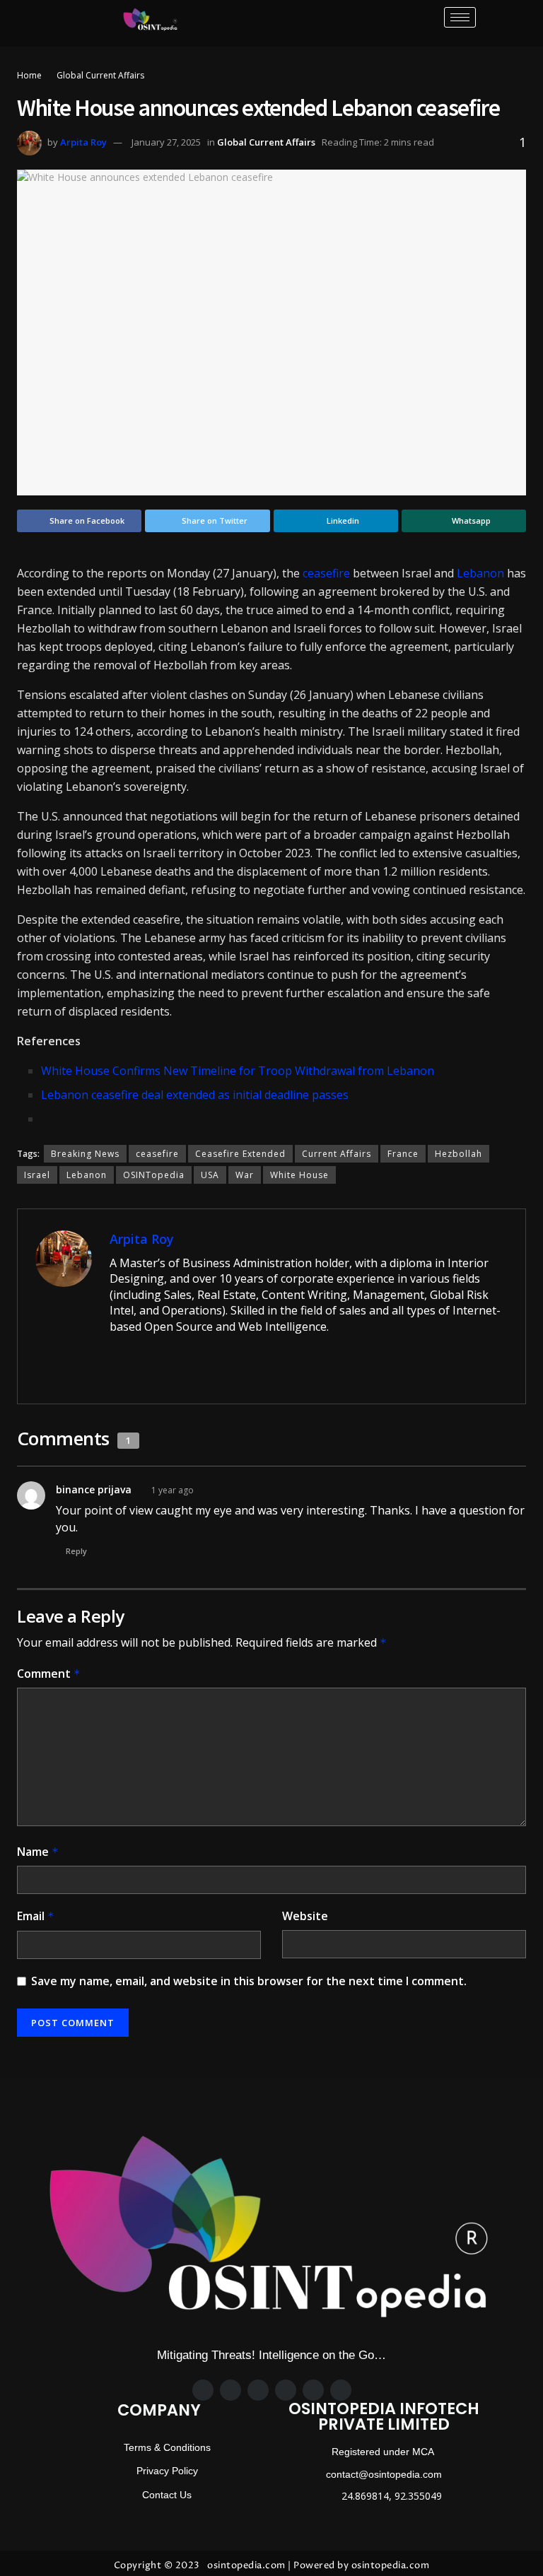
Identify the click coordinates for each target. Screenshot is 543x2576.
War (245, 1175)
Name (38, 1852)
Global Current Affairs (100, 75)
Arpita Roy (83, 142)
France (403, 1154)
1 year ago (173, 1490)
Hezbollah (459, 1154)
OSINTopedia (154, 1175)
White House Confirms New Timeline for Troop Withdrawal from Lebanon (238, 1071)
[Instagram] (258, 2390)
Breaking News (85, 1154)
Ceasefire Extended (240, 1154)
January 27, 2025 (166, 142)
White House (299, 1175)
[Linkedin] (313, 2390)
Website (305, 1916)
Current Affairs (337, 1154)
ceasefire (326, 573)
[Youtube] (341, 2390)
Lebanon (480, 573)
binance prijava (94, 1489)
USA (210, 1175)
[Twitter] (230, 2390)
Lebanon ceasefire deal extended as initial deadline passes (195, 1095)
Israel (37, 1175)
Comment (49, 1674)
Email (36, 1916)
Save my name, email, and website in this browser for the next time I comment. (249, 1981)
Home (29, 75)
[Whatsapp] (286, 2390)
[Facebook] (203, 2390)
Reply (76, 1551)
